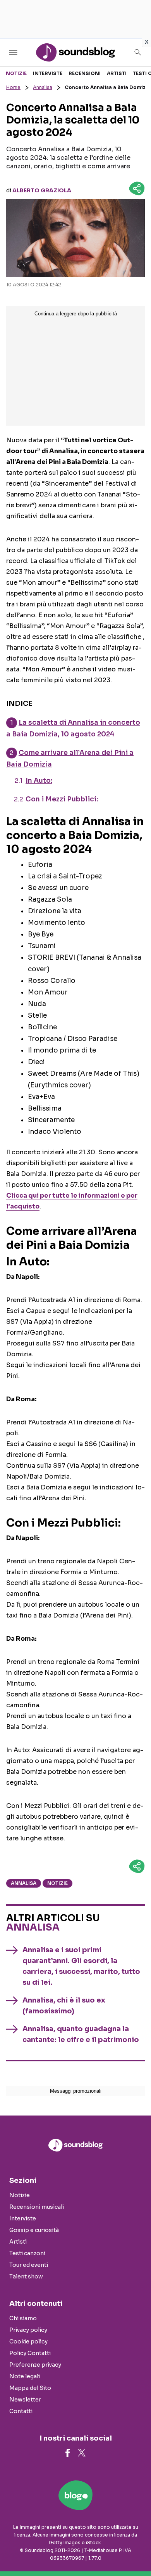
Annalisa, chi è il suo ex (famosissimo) (64, 2006)
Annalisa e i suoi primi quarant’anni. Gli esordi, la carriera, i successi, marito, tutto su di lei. (81, 1966)
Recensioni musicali (37, 2207)
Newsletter (25, 2400)
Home (13, 87)
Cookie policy (28, 2342)
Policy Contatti (30, 2353)
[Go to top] (136, 2550)
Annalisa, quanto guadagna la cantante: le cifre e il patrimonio (81, 2034)
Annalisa (43, 87)
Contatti (21, 2411)
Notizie (16, 73)
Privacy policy (28, 2330)
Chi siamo (23, 2318)
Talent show (26, 2276)
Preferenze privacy (35, 2365)
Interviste (48, 73)
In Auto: (39, 781)
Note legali (25, 2376)
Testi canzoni (27, 2253)
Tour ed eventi (29, 2265)
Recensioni (85, 73)
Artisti (117, 73)
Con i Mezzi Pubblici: (62, 799)
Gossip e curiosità (34, 2230)
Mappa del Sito (30, 2388)
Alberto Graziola (42, 190)
